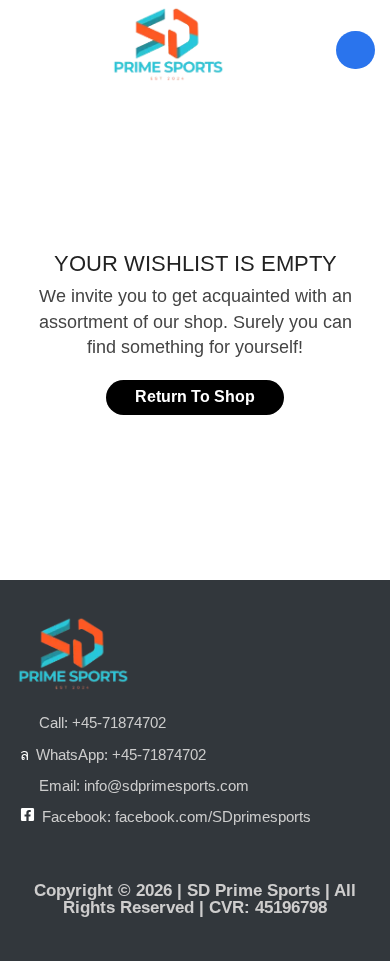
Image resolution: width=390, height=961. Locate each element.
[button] (24, 50)
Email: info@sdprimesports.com (144, 785)
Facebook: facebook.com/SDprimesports (176, 816)
